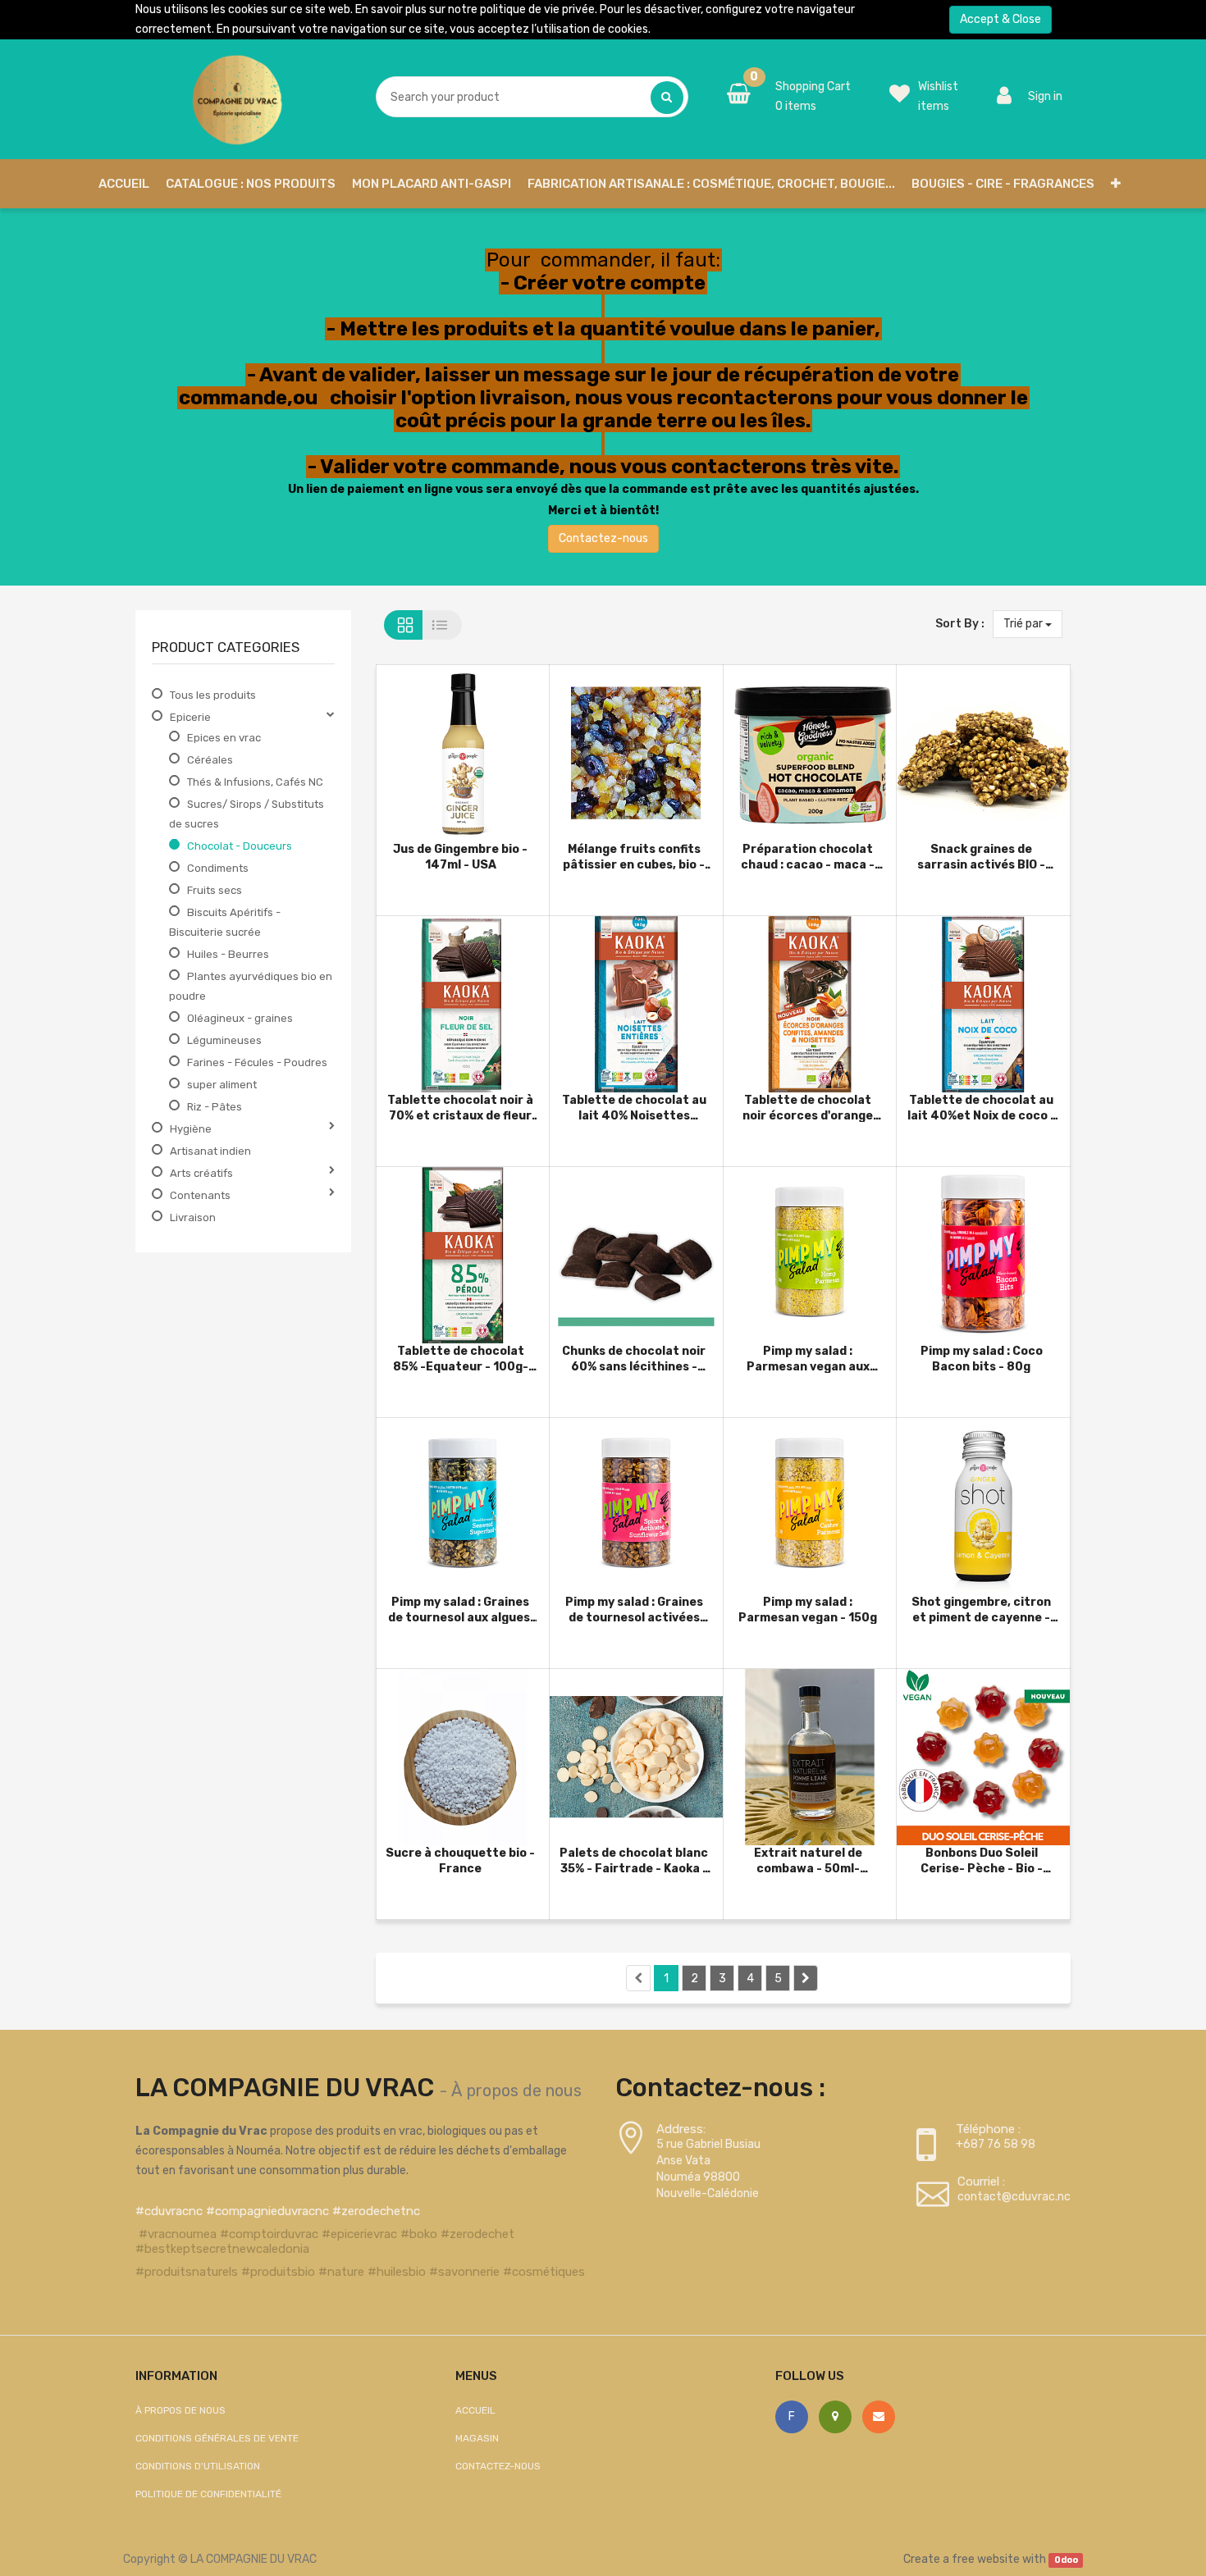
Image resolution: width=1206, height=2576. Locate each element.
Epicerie (190, 717)
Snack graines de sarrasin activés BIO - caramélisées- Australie (981, 857)
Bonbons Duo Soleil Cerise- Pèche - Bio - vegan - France (982, 1860)
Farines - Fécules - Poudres (257, 1062)
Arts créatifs (201, 1173)
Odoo (1066, 2560)
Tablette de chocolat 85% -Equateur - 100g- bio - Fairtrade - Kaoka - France (461, 1359)
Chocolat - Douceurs (240, 846)
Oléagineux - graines (240, 1018)
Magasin (477, 2438)
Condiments (218, 868)
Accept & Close (1000, 19)
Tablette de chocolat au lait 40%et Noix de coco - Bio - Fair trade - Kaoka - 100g (982, 1108)
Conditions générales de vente (217, 2438)
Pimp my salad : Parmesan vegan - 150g (808, 1609)
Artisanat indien (210, 1151)
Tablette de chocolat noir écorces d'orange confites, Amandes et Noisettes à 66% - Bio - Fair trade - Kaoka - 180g (808, 1108)
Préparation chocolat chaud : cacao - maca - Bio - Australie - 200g (808, 857)
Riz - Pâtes (215, 1107)
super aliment (222, 1085)
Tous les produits (213, 695)
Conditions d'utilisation (198, 2466)
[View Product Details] (435, 745)
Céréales (210, 760)
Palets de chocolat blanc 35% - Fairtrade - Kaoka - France (634, 1860)
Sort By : (960, 624)
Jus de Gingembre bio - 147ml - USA (460, 857)
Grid (403, 625)
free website (986, 2559)
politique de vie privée (537, 9)
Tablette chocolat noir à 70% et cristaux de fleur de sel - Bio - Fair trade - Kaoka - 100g (460, 1108)
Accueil (475, 2410)
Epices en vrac (224, 738)
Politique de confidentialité (208, 2494)
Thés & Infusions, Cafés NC (255, 782)
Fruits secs (215, 890)
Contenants (200, 1195)
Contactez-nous (603, 538)
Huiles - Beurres (228, 954)
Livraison (193, 1217)
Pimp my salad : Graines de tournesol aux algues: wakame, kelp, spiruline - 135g (461, 1609)
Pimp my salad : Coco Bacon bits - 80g (982, 1359)
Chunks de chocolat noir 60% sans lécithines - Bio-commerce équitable (634, 1359)
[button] (1116, 184)
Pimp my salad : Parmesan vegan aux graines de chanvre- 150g (808, 1359)
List (443, 625)
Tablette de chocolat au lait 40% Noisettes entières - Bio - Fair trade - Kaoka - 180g (634, 1108)
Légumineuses (224, 1040)
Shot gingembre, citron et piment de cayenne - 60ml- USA (981, 1609)
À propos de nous (516, 2090)
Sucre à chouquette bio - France (460, 1860)
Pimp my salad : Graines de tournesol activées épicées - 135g (634, 1609)
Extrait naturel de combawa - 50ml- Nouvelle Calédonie (808, 1860)
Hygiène (191, 1129)
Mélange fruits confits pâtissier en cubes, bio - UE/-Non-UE (634, 857)
